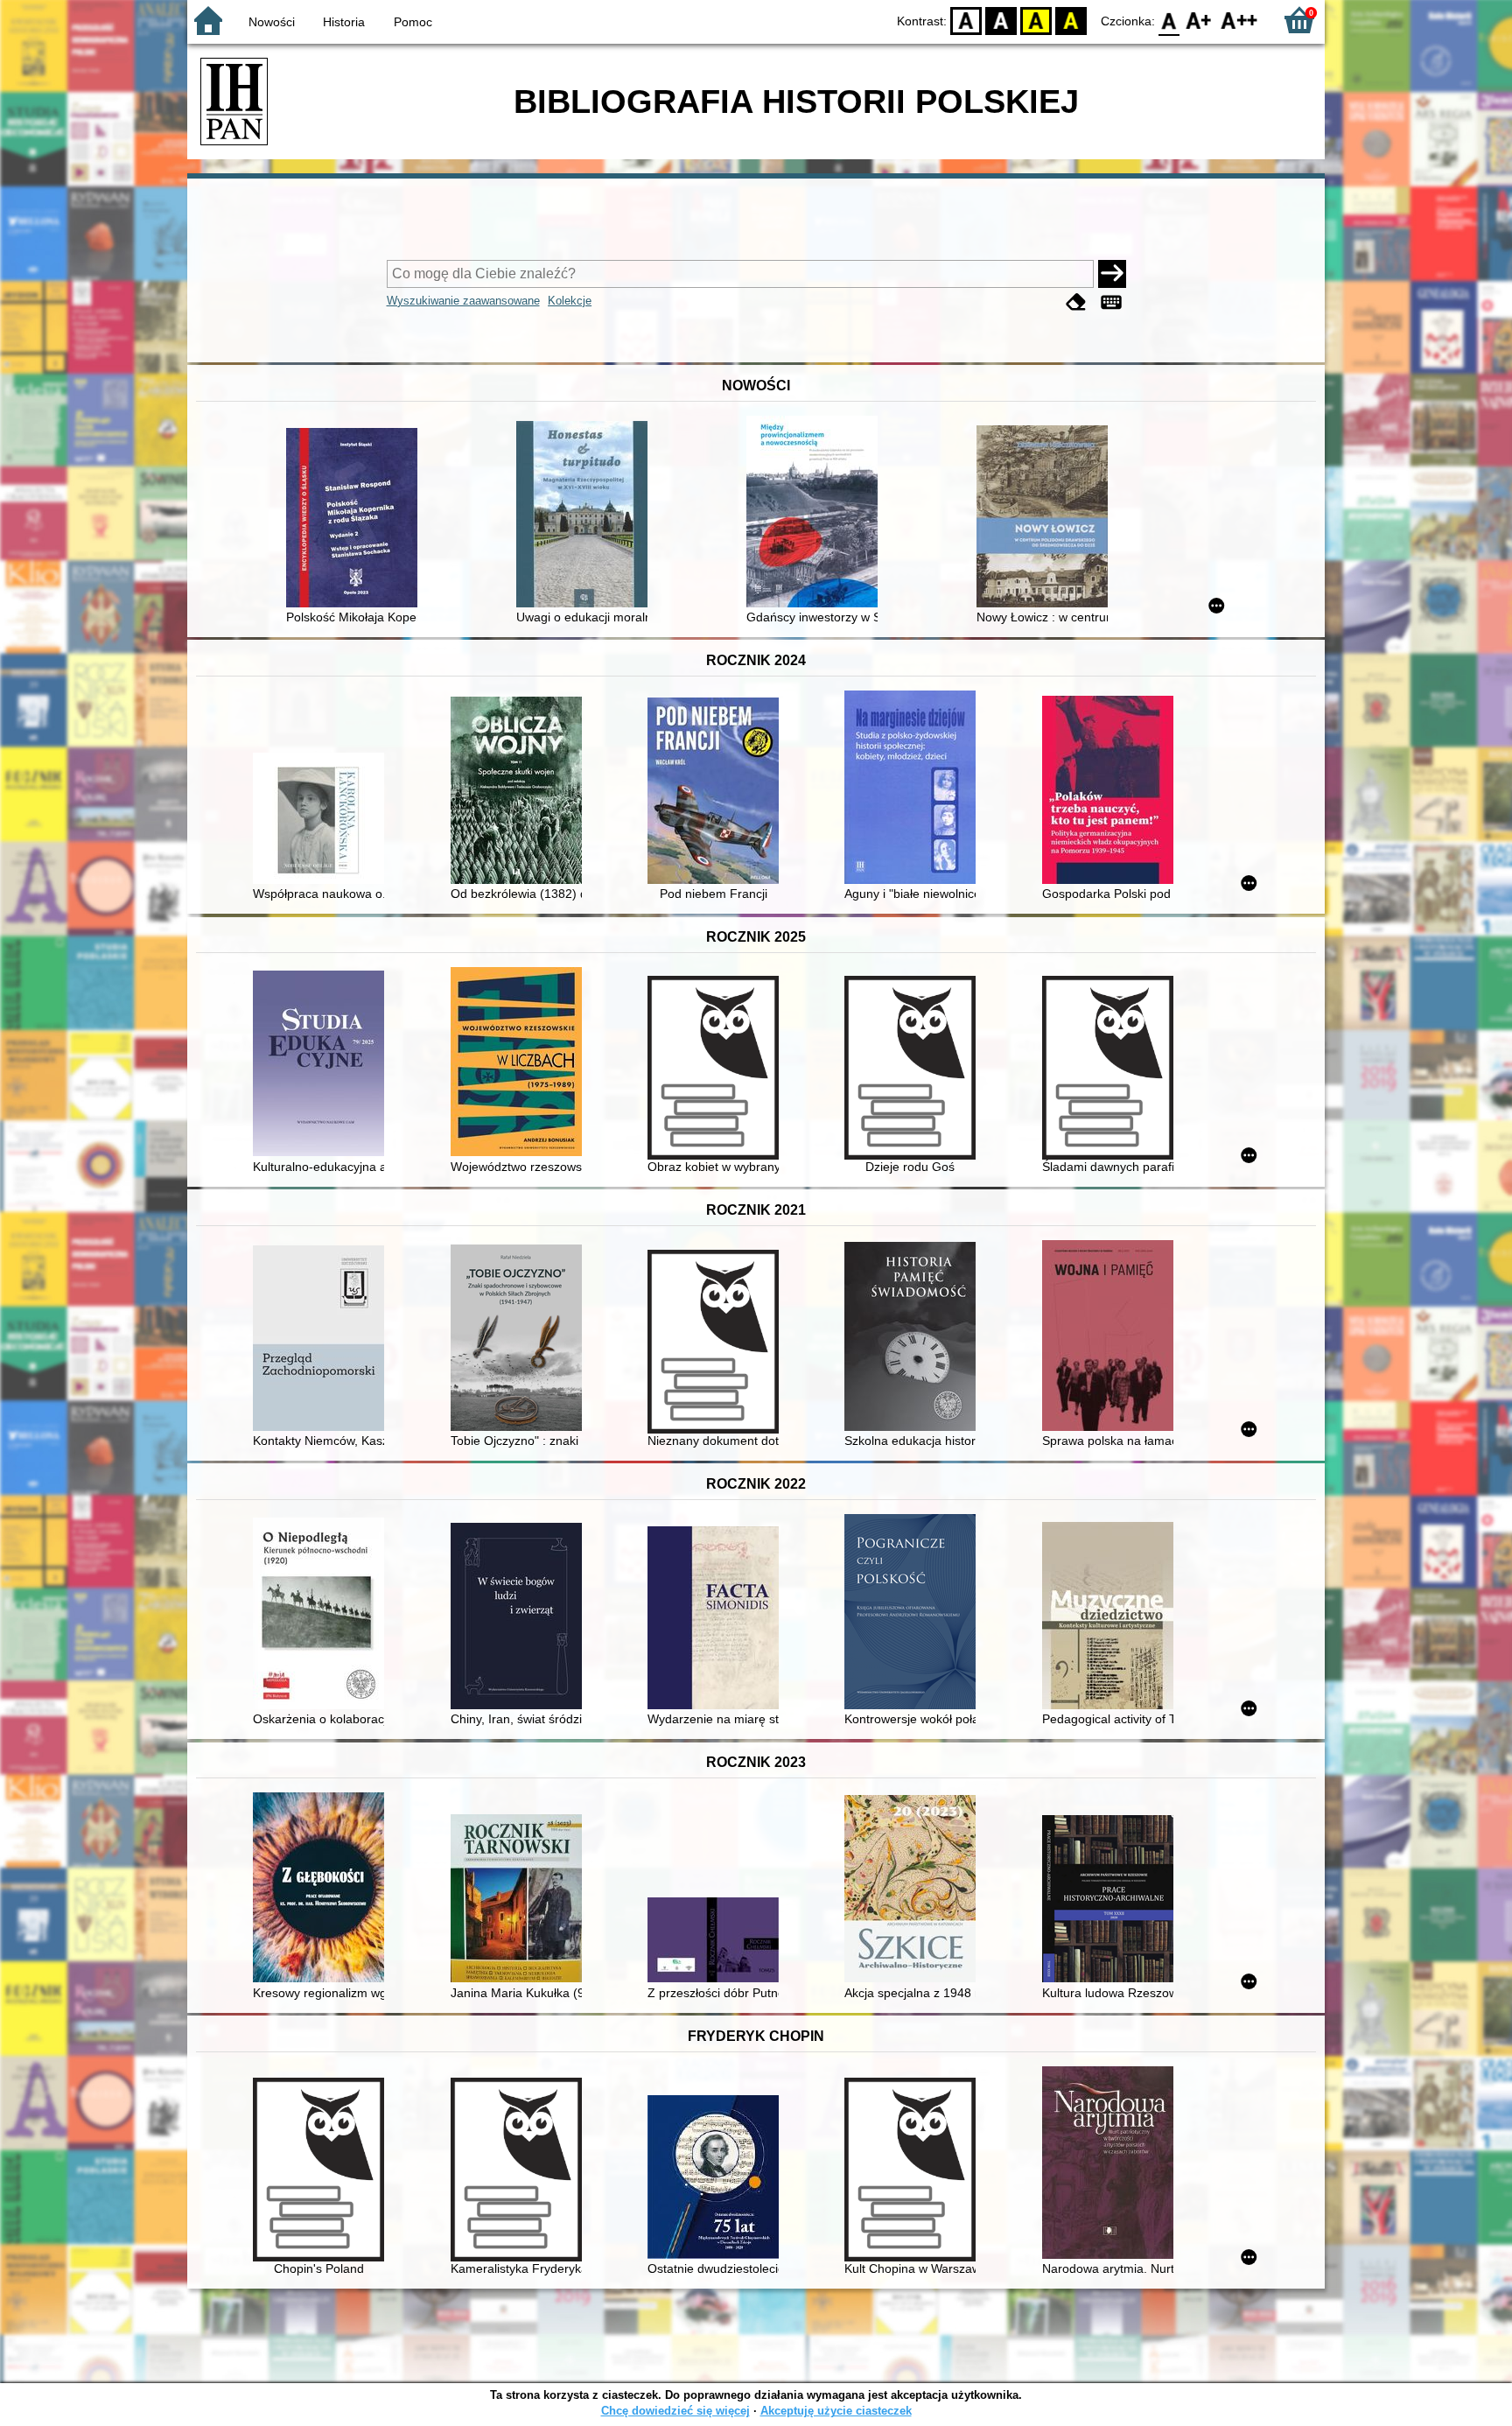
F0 (1169, 20)
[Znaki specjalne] (1111, 302)
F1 (1199, 20)
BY (1071, 20)
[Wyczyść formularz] (1076, 302)
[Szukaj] (1112, 274)
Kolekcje (570, 301)
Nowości (272, 22)
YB (1036, 20)
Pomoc (413, 22)
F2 (1239, 20)
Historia (344, 22)
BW (1001, 20)
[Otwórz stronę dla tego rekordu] (356, 519)
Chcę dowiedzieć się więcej (675, 2411)
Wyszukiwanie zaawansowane (463, 301)
